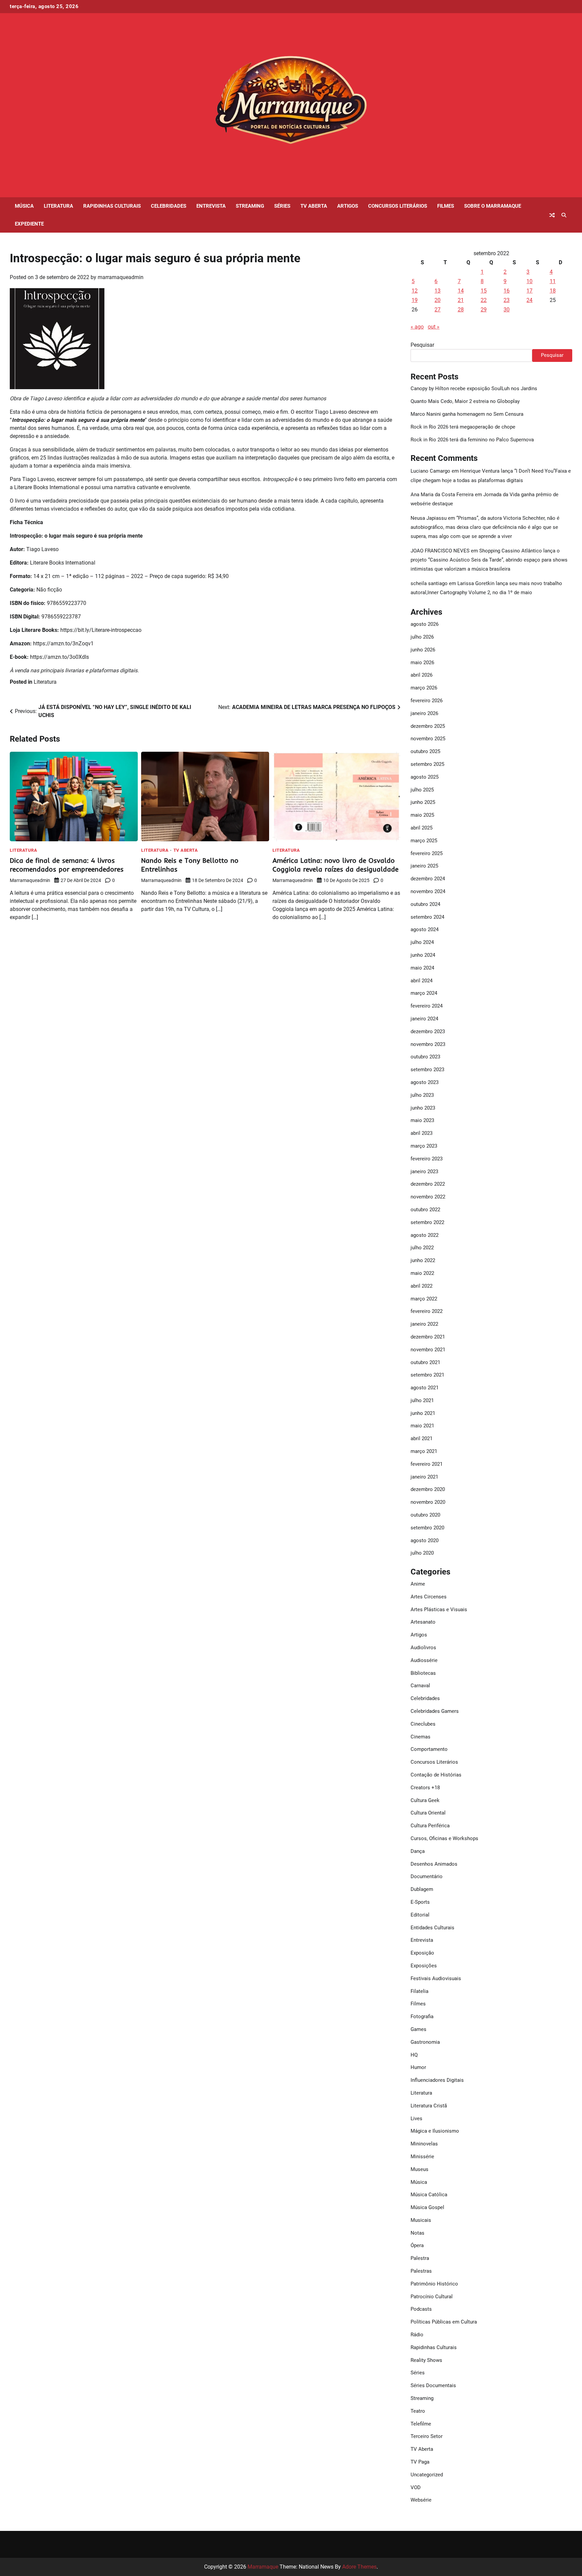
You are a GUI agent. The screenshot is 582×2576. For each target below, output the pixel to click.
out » (434, 327)
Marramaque (263, 2567)
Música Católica (429, 2195)
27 (438, 310)
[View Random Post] (552, 215)
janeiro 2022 (424, 1324)
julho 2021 (422, 1400)
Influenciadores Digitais (437, 2080)
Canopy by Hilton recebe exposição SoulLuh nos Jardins (474, 388)
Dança (418, 1851)
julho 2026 (422, 637)
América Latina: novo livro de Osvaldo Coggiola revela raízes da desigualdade (335, 865)
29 (484, 310)
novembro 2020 (428, 1502)
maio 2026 (422, 663)
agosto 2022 (425, 1235)
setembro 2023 (427, 1070)
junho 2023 (423, 1108)
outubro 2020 (425, 1515)
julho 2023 (422, 1095)
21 (461, 300)
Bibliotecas (423, 1673)
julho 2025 (422, 790)
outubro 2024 (425, 904)
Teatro (418, 2411)
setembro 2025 (427, 764)
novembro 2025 (428, 739)
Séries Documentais (433, 2385)
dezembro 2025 (428, 726)
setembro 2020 (427, 1528)
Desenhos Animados (434, 1864)
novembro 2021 (428, 1350)
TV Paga (420, 2462)
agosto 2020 (425, 1540)
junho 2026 (423, 650)
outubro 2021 (425, 1362)
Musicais (421, 2220)
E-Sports (420, 1902)
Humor (418, 2067)
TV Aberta (314, 206)
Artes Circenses (429, 1597)
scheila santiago (429, 583)
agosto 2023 (425, 1082)
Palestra (420, 2258)
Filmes (446, 206)
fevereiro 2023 (427, 1159)
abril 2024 (422, 981)
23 (507, 300)
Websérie (421, 2500)
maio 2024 (422, 968)
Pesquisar (422, 345)
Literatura (58, 206)
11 (553, 281)
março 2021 (424, 1451)
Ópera (417, 2245)
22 (484, 300)
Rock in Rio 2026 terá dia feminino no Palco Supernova (472, 440)
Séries (282, 206)
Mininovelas (424, 2144)
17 (529, 291)
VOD (416, 2487)
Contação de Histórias (436, 1775)
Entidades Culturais (432, 1928)
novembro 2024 (428, 891)
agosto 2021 (425, 1388)
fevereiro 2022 (427, 1311)
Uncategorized (427, 2475)
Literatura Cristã (429, 2106)
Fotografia (422, 2016)
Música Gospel (427, 2207)
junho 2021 (423, 1413)
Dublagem (422, 1889)
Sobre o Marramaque (493, 206)
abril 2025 (422, 828)
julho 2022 (422, 1248)
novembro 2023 (428, 1044)
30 (507, 310)
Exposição (422, 1953)
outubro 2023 (425, 1057)
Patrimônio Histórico (434, 2284)
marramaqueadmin (121, 277)
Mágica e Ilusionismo (435, 2131)
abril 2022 (422, 1286)
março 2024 (424, 993)
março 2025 (424, 841)
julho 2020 (422, 1553)
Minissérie (422, 2157)
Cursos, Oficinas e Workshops (444, 1838)
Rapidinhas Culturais (112, 206)
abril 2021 (422, 1438)
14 (461, 291)
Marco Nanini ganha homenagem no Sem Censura (467, 414)
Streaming (250, 206)
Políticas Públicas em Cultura (444, 2322)
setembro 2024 (427, 917)
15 (484, 291)
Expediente (29, 224)
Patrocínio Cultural (432, 2297)
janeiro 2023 (424, 1172)
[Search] (564, 215)
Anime (418, 1584)
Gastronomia (425, 2042)
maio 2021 (422, 1426)
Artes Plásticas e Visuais (439, 1609)
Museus (419, 2169)
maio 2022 (422, 1273)
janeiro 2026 (424, 713)
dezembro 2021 (428, 1337)
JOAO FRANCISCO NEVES (440, 551)
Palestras (421, 2271)
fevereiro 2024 (427, 1006)
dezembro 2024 (428, 879)
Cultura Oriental (428, 1813)
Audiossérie (424, 1660)
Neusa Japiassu (429, 518)
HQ (414, 2055)
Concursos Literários (398, 206)
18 (553, 291)
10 (529, 281)
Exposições (424, 1966)
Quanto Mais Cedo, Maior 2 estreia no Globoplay (465, 401)
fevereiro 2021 (427, 1464)
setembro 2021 (427, 1375)
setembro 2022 (427, 1222)
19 (415, 300)
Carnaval (420, 1686)
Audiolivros (423, 1648)
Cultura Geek (425, 1800)
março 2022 (424, 1299)
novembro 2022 (428, 1197)
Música (24, 206)
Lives (416, 2119)
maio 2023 (422, 1120)
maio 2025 (422, 815)
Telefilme (421, 2424)
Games (418, 2029)
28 (461, 310)
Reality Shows (426, 2360)
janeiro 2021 (424, 1477)
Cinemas (421, 1737)
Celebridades (169, 206)
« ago (417, 327)
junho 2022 (423, 1260)
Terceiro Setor (427, 2436)
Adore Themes (359, 2567)
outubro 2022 (425, 1210)
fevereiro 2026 (427, 701)
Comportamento (429, 1749)
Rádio (417, 2335)
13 (438, 291)
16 (507, 291)
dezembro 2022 (428, 1184)
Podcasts (421, 2309)
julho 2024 (422, 942)
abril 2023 (422, 1133)
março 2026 (424, 688)
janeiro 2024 (424, 1019)
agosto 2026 (425, 624)
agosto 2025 (425, 777)
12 (415, 291)
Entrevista (211, 206)
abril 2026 (422, 675)
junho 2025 (423, 802)
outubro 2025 (425, 751)
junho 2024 (423, 955)
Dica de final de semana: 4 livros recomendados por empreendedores (67, 865)
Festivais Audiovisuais (436, 1978)
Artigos (348, 206)
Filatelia (419, 1991)
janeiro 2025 (424, 866)
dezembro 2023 (428, 1031)
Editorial (420, 1915)
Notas (417, 2233)
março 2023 (424, 1146)
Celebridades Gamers (435, 1711)
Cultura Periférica (430, 1826)
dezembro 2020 (428, 1489)
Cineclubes (423, 1724)
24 (529, 300)
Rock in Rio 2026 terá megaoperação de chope (463, 427)
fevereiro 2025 (427, 853)
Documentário (427, 1876)
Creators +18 (425, 1788)
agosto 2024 (425, 929)
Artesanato (423, 1622)
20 (438, 300)
